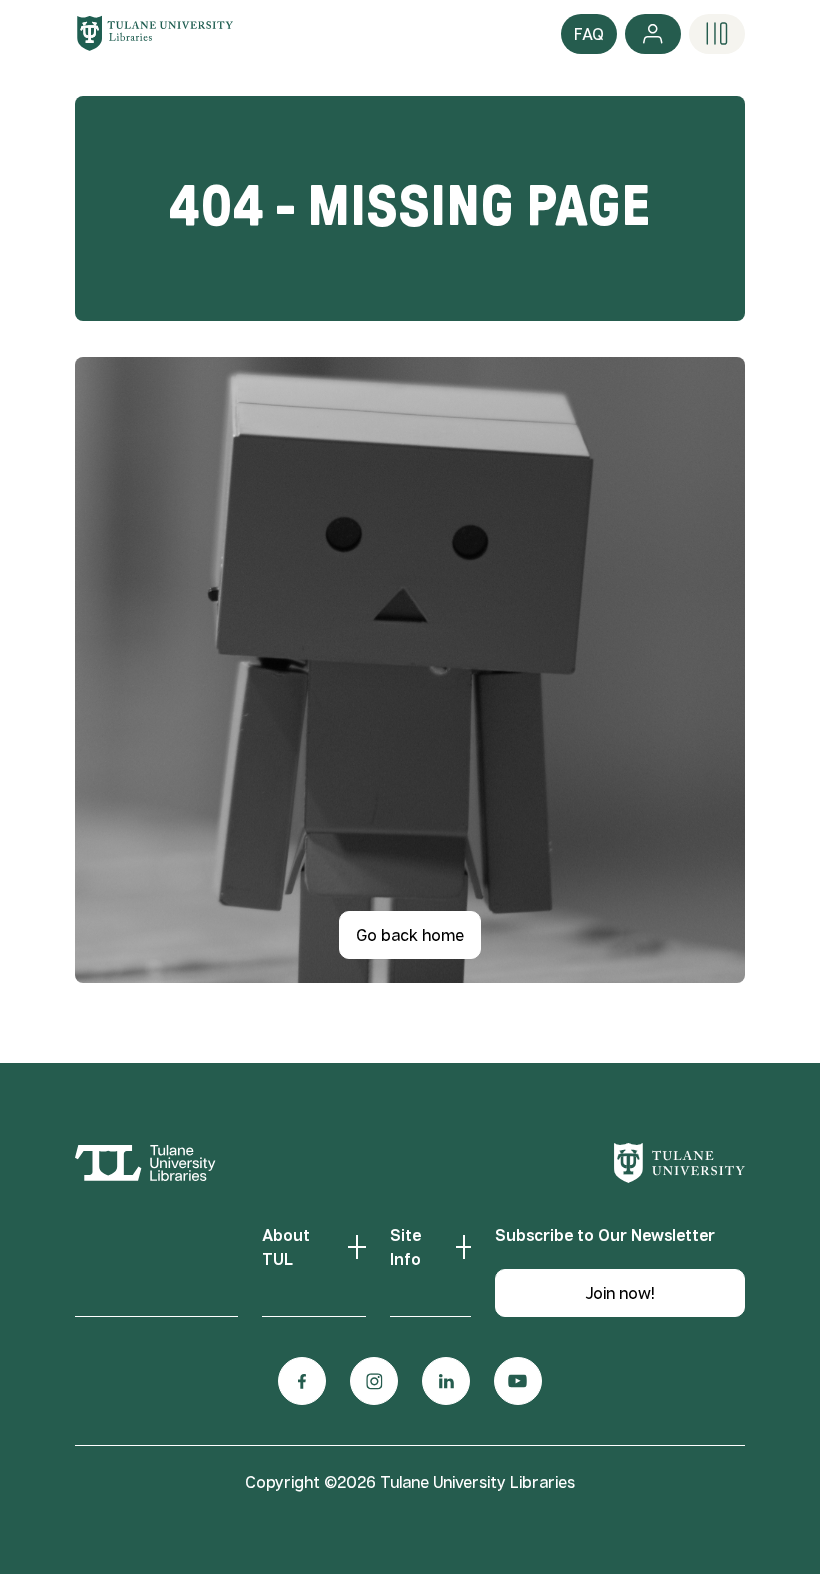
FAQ (589, 34)
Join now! (620, 1293)
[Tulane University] (679, 1163)
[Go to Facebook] (302, 1381)
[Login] (653, 34)
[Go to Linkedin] (446, 1381)
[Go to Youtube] (518, 1381)
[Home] (155, 33)
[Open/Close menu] (717, 34)
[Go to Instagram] (374, 1381)
